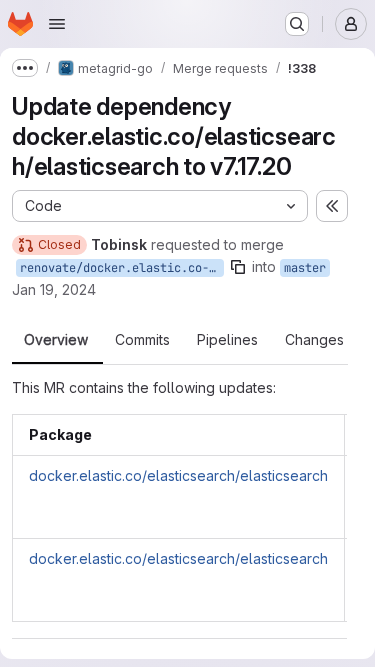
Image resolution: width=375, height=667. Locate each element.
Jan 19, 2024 (54, 289)
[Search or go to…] (297, 24)
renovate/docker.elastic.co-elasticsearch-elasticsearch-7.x (122, 268)
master (305, 268)
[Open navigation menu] (57, 24)
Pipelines (227, 340)
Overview (56, 340)
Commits (142, 340)
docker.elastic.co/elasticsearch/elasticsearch (178, 475)
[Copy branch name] (238, 267)
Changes (314, 340)
